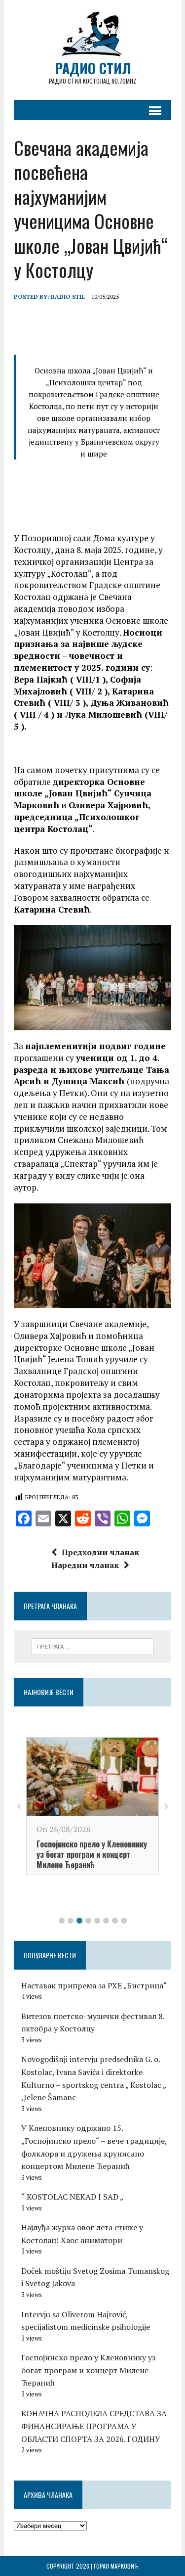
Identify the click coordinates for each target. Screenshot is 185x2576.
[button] (62, 1921)
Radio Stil (68, 297)
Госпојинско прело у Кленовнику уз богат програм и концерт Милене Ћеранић (92, 1854)
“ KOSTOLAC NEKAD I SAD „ (72, 2197)
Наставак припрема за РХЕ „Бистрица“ (94, 1985)
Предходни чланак (100, 1552)
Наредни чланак (85, 1565)
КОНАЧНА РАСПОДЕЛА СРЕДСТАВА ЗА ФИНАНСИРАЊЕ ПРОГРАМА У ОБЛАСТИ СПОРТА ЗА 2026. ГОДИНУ (94, 2426)
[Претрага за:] (92, 1646)
